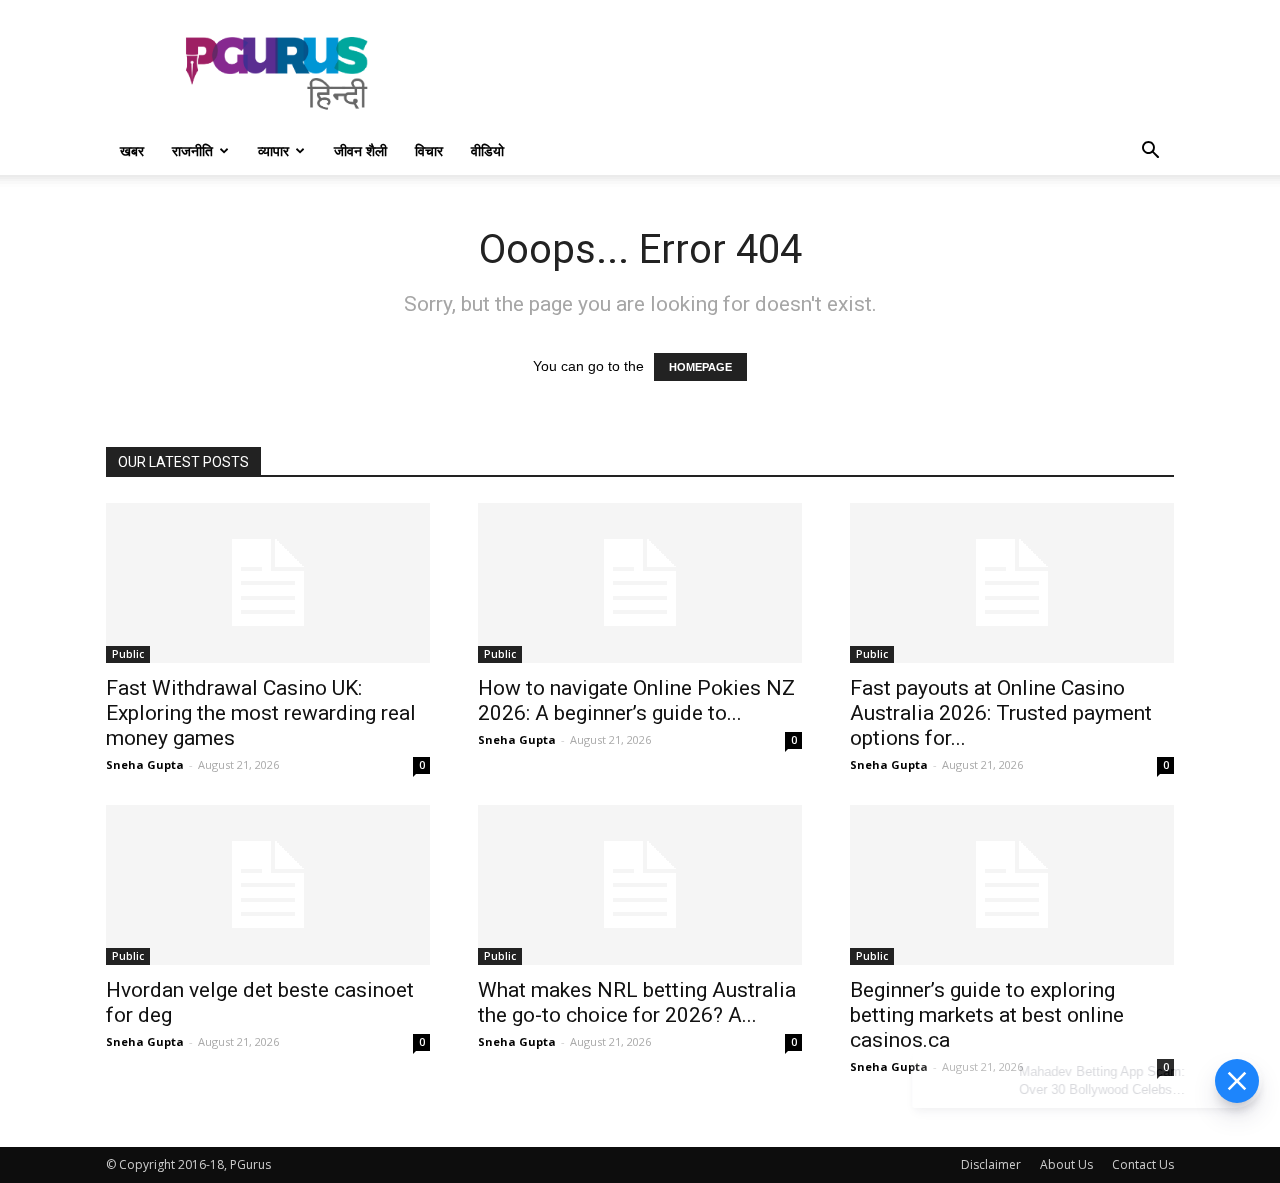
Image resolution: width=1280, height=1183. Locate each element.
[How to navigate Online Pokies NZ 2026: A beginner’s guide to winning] (640, 583)
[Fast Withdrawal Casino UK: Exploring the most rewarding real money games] (268, 583)
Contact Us (1143, 1164)
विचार (429, 150)
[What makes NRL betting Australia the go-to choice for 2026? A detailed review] (640, 885)
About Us (1066, 1164)
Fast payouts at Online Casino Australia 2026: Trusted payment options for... (1001, 713)
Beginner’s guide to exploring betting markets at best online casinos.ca (987, 1015)
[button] (1150, 152)
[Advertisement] (810, 73)
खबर (132, 150)
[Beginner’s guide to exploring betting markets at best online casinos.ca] (1012, 885)
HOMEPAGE (700, 367)
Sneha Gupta (145, 764)
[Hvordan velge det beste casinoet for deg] (268, 885)
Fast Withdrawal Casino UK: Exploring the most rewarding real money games (261, 713)
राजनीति (192, 150)
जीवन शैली (360, 150)
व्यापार (273, 150)
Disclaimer (991, 1164)
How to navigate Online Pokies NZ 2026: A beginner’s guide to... (636, 700)
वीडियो (487, 150)
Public (128, 654)
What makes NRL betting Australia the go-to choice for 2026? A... (637, 1002)
